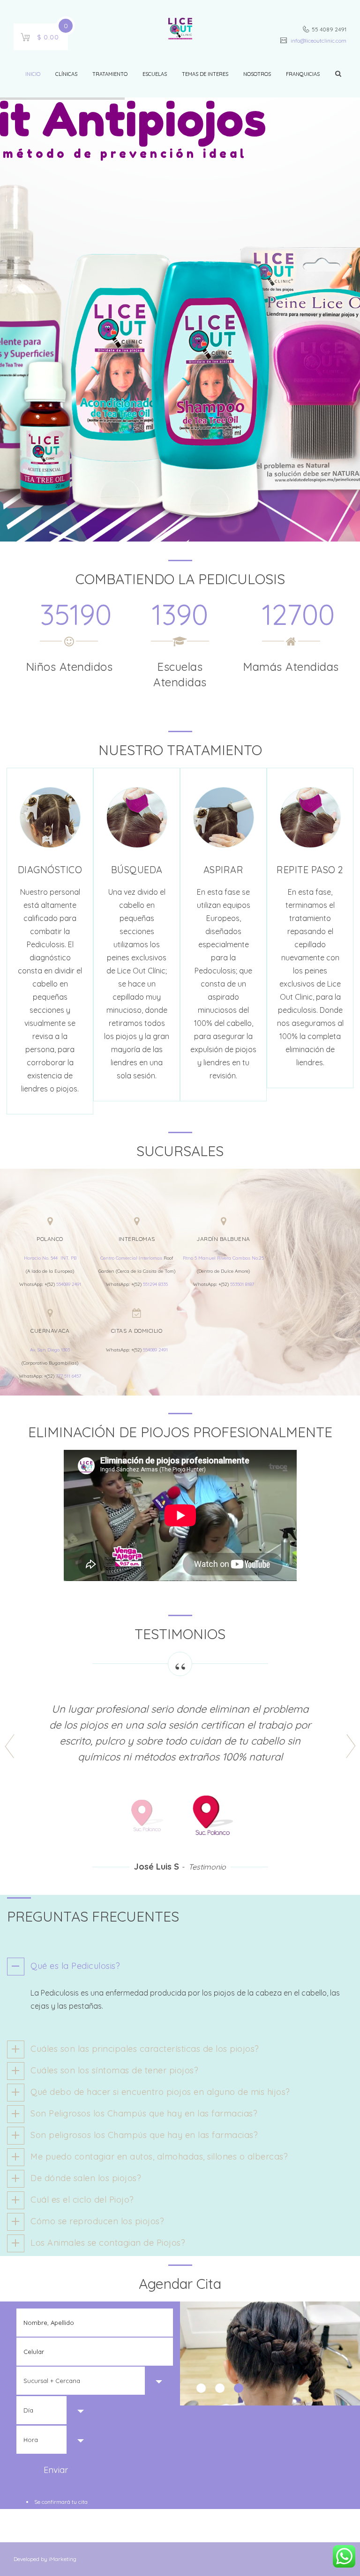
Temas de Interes (205, 74)
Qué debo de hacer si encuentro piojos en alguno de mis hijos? (160, 2092)
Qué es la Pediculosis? (75, 1966)
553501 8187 (242, 1284)
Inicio (33, 74)
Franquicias (303, 74)
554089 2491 (69, 1284)
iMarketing (62, 2559)
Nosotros (257, 74)
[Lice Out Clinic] (180, 30)
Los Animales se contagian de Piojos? (108, 2243)
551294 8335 (155, 1284)
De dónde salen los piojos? (86, 2178)
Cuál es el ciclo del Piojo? (82, 2200)
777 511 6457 (68, 1376)
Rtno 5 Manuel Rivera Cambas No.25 (223, 1258)
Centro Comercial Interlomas (131, 1258)
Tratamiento (110, 74)
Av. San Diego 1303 (50, 1350)
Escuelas (155, 74)
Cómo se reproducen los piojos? (97, 2221)
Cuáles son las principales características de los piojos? (145, 2049)
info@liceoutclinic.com (318, 41)
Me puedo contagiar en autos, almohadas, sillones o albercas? (159, 2157)
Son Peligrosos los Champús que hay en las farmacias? (144, 2113)
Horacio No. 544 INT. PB (50, 1258)
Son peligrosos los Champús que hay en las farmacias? (144, 2135)
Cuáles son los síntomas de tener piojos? (114, 2070)
